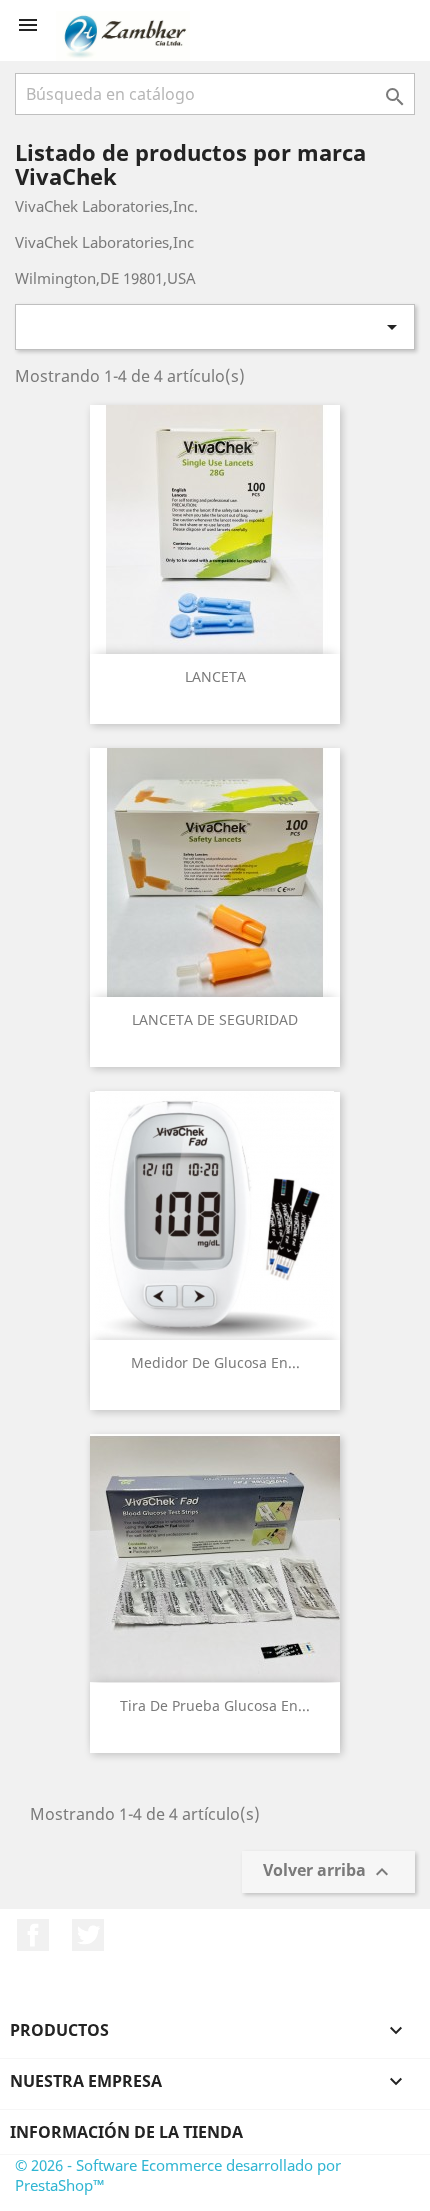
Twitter (88, 1935)
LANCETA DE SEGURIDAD (215, 1019)
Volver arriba (328, 1872)
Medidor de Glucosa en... (215, 1362)
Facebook (33, 1935)
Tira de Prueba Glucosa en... (215, 1705)
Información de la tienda (126, 2132)
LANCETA (215, 676)
